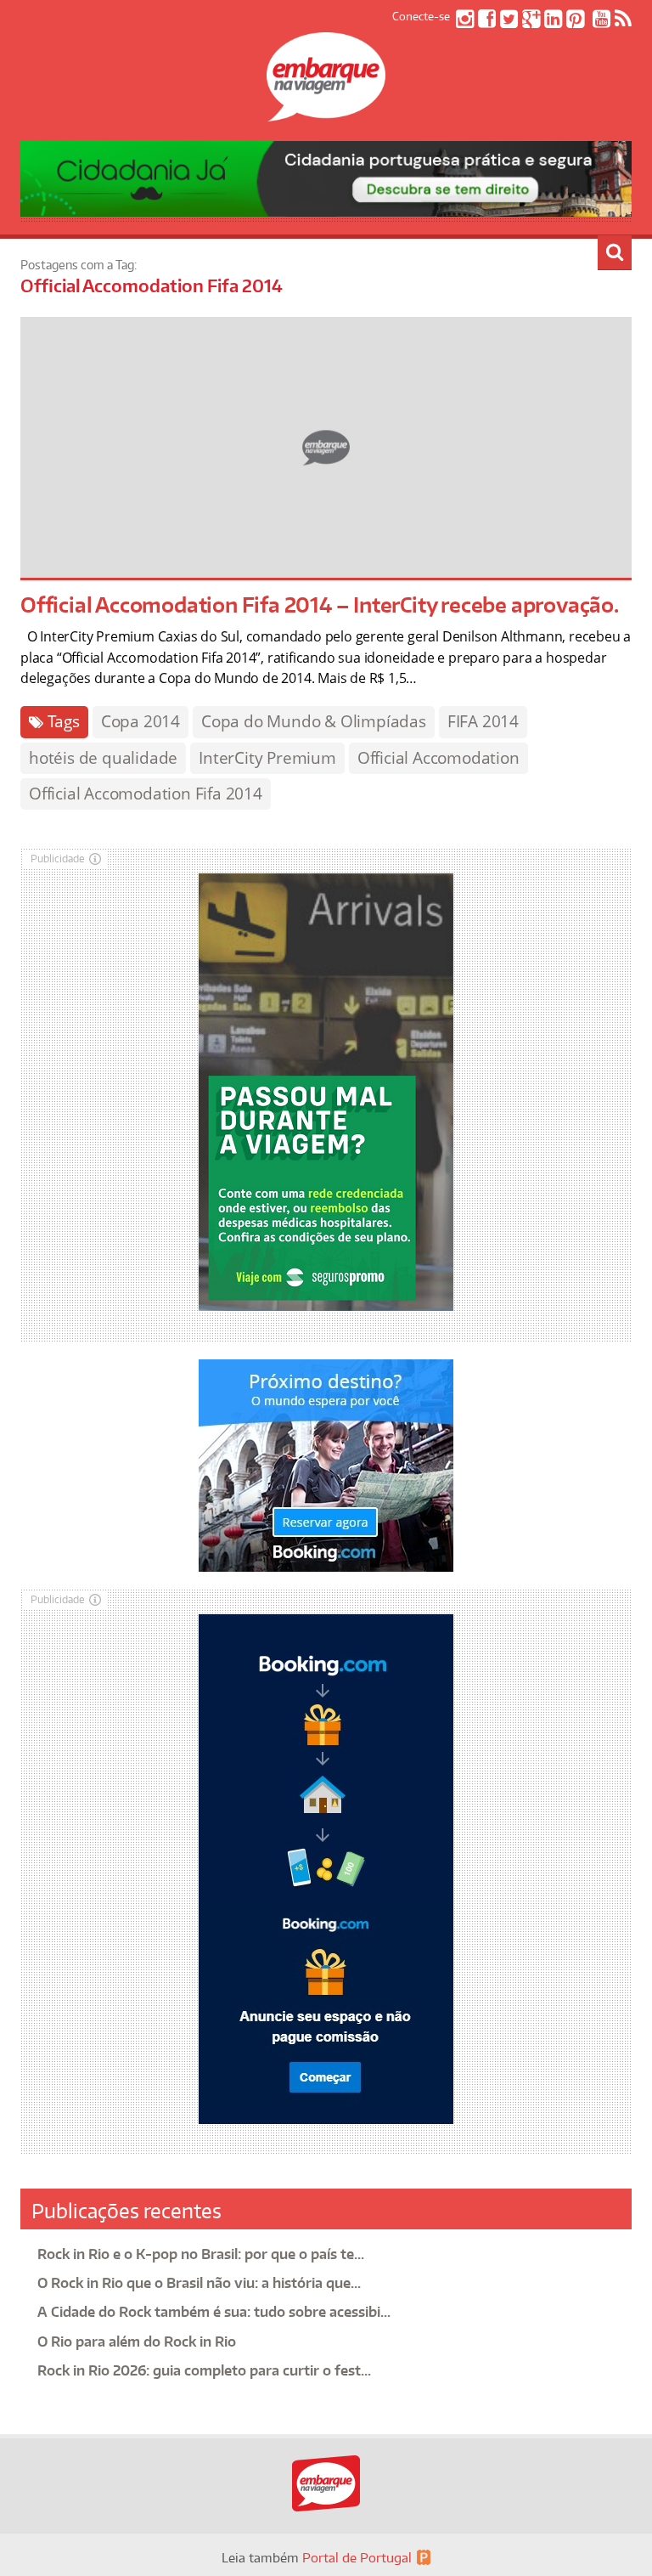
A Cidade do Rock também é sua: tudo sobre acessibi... (214, 2312)
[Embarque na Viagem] (326, 112)
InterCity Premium (267, 758)
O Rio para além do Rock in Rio (137, 2342)
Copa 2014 (141, 721)
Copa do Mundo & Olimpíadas (314, 721)
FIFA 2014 (483, 721)
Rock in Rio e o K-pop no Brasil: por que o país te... (201, 2254)
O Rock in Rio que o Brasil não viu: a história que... (199, 2283)
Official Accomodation (438, 758)
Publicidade (58, 859)
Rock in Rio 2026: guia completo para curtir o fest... (204, 2370)
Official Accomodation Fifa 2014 (146, 794)
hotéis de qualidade (103, 758)
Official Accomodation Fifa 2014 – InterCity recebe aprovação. (320, 604)
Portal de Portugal (357, 2558)
